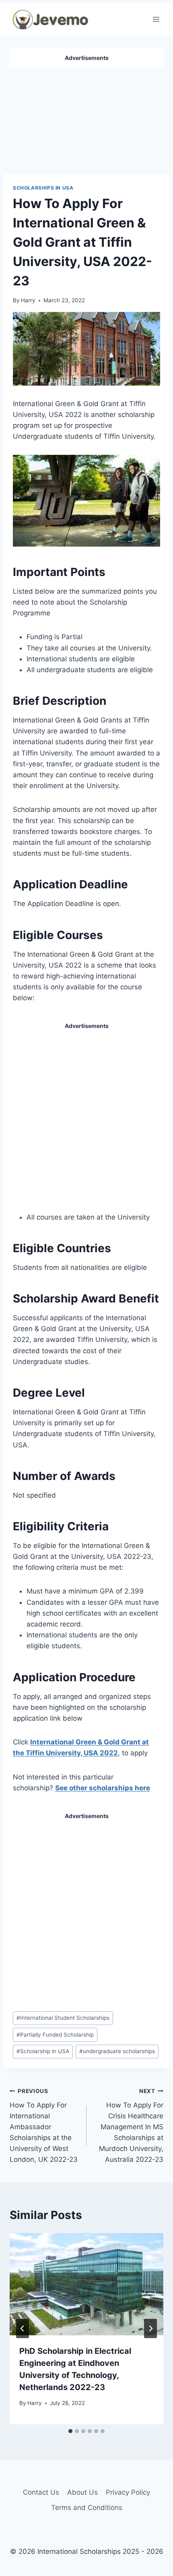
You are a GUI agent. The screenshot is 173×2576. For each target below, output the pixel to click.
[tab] (70, 2431)
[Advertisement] (86, 118)
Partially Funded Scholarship (55, 2035)
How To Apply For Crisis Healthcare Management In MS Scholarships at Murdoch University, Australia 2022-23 (131, 2126)
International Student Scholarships (63, 2018)
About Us (82, 2492)
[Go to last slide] (23, 2328)
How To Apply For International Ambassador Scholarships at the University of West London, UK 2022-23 (44, 2126)
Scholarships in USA (43, 188)
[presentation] (86, 2284)
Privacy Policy (128, 2492)
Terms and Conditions (87, 2508)
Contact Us (41, 2492)
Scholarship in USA (43, 2051)
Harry (28, 300)
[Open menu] (156, 19)
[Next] (150, 2328)
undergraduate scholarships (117, 2051)
